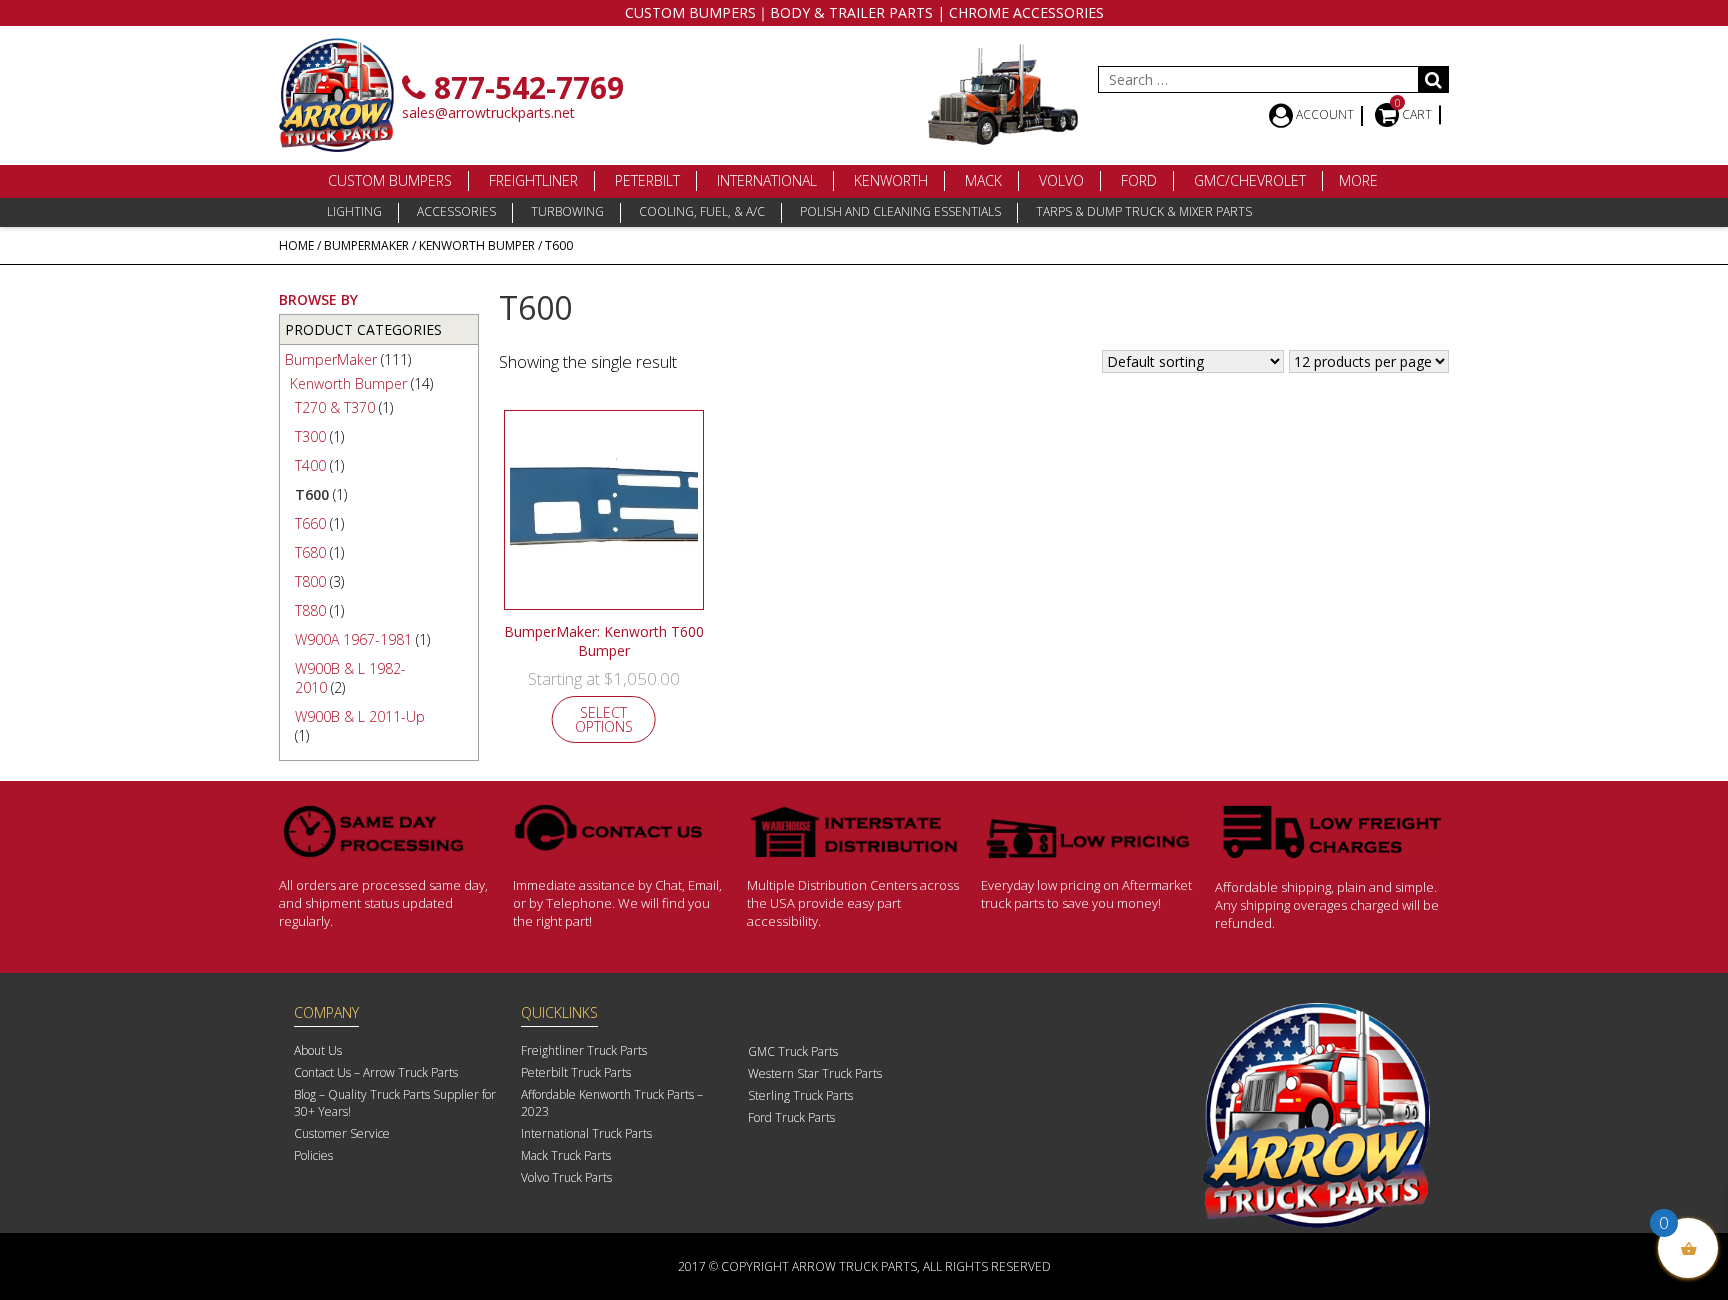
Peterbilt (647, 180)
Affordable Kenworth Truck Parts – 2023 (612, 1103)
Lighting (354, 211)
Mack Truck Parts (566, 1155)
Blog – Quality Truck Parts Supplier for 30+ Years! (395, 1103)
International (767, 180)
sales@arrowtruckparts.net (488, 112)
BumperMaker (366, 245)
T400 (310, 465)
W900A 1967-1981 (353, 639)
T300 (310, 436)
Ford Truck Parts (791, 1117)
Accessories (456, 211)
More (1358, 180)
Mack (983, 180)
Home (296, 245)
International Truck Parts (586, 1133)
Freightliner (533, 180)
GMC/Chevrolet (1250, 180)
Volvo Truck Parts (566, 1177)
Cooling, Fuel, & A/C (702, 211)
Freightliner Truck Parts (584, 1050)
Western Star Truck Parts (815, 1073)
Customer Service (342, 1133)
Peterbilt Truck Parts (576, 1072)
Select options (604, 719)
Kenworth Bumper (477, 245)
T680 (310, 552)
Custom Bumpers (390, 180)
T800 (310, 581)
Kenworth (891, 180)
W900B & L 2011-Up (360, 716)
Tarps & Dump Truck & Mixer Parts (1144, 211)
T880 (310, 610)
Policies (313, 1155)
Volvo (1061, 180)
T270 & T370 (335, 407)
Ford (1139, 180)
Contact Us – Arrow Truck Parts (376, 1072)
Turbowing (567, 211)
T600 (312, 494)
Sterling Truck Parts (800, 1095)
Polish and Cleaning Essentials (900, 211)
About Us (318, 1050)
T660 (310, 523)
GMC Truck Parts (793, 1051)
